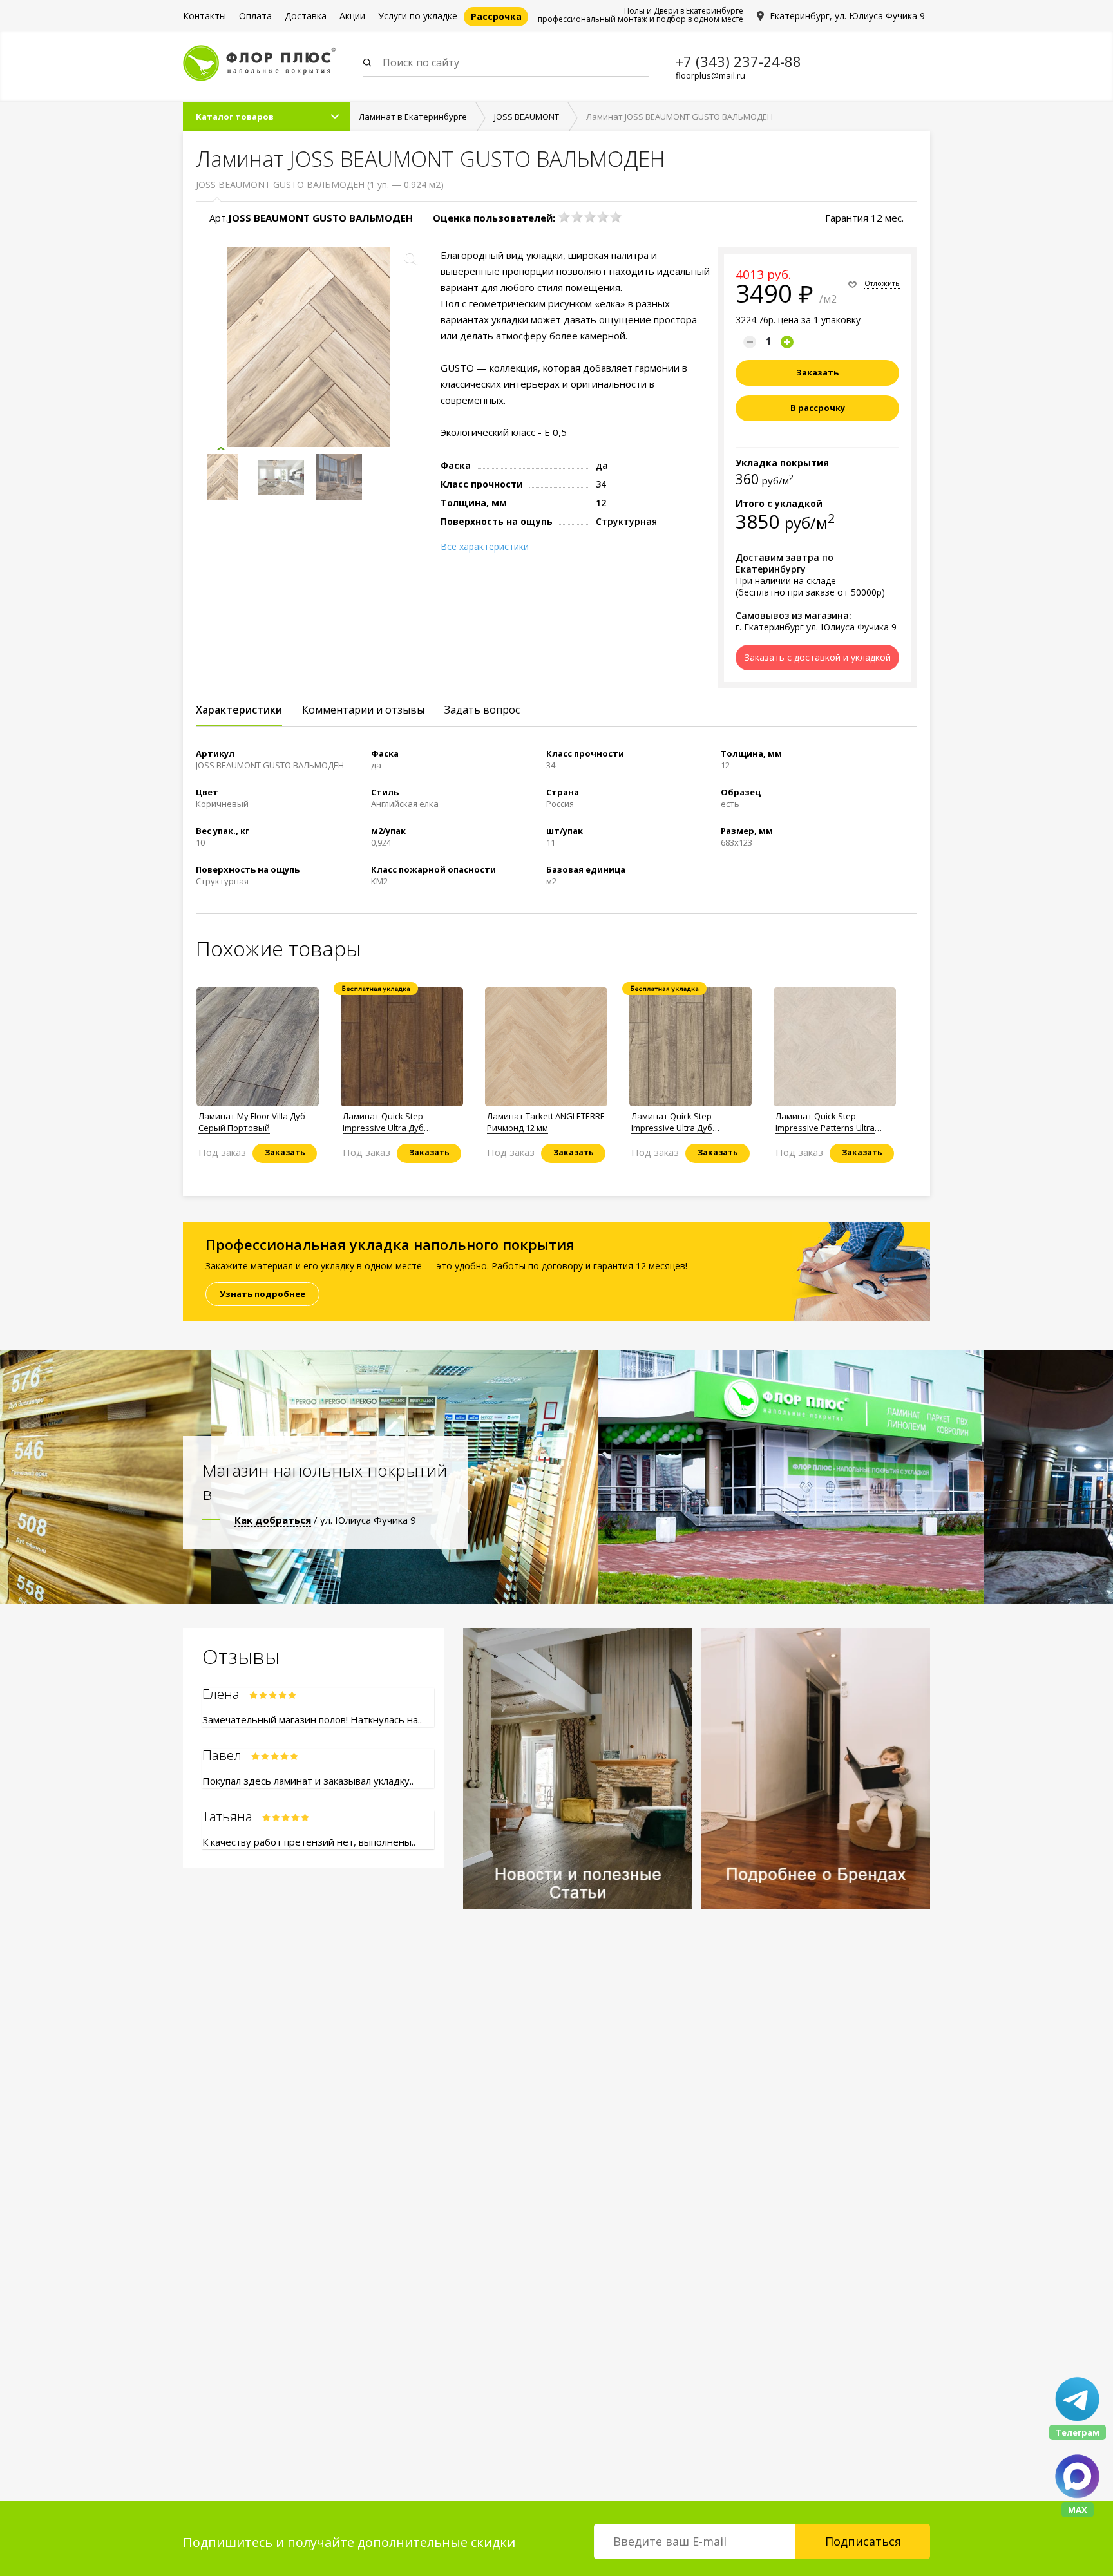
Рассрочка (496, 16)
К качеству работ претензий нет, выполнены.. (309, 1842)
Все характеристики (485, 547)
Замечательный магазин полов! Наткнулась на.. (312, 1719)
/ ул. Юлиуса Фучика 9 (325, 1520)
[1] (564, 217)
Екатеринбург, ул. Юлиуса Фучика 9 (847, 16)
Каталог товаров (235, 117)
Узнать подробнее (262, 1294)
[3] (590, 217)
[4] (603, 217)
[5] (616, 217)
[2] (577, 217)
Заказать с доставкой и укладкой (818, 657)
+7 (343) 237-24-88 (738, 61)
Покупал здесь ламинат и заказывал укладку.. (308, 1781)
